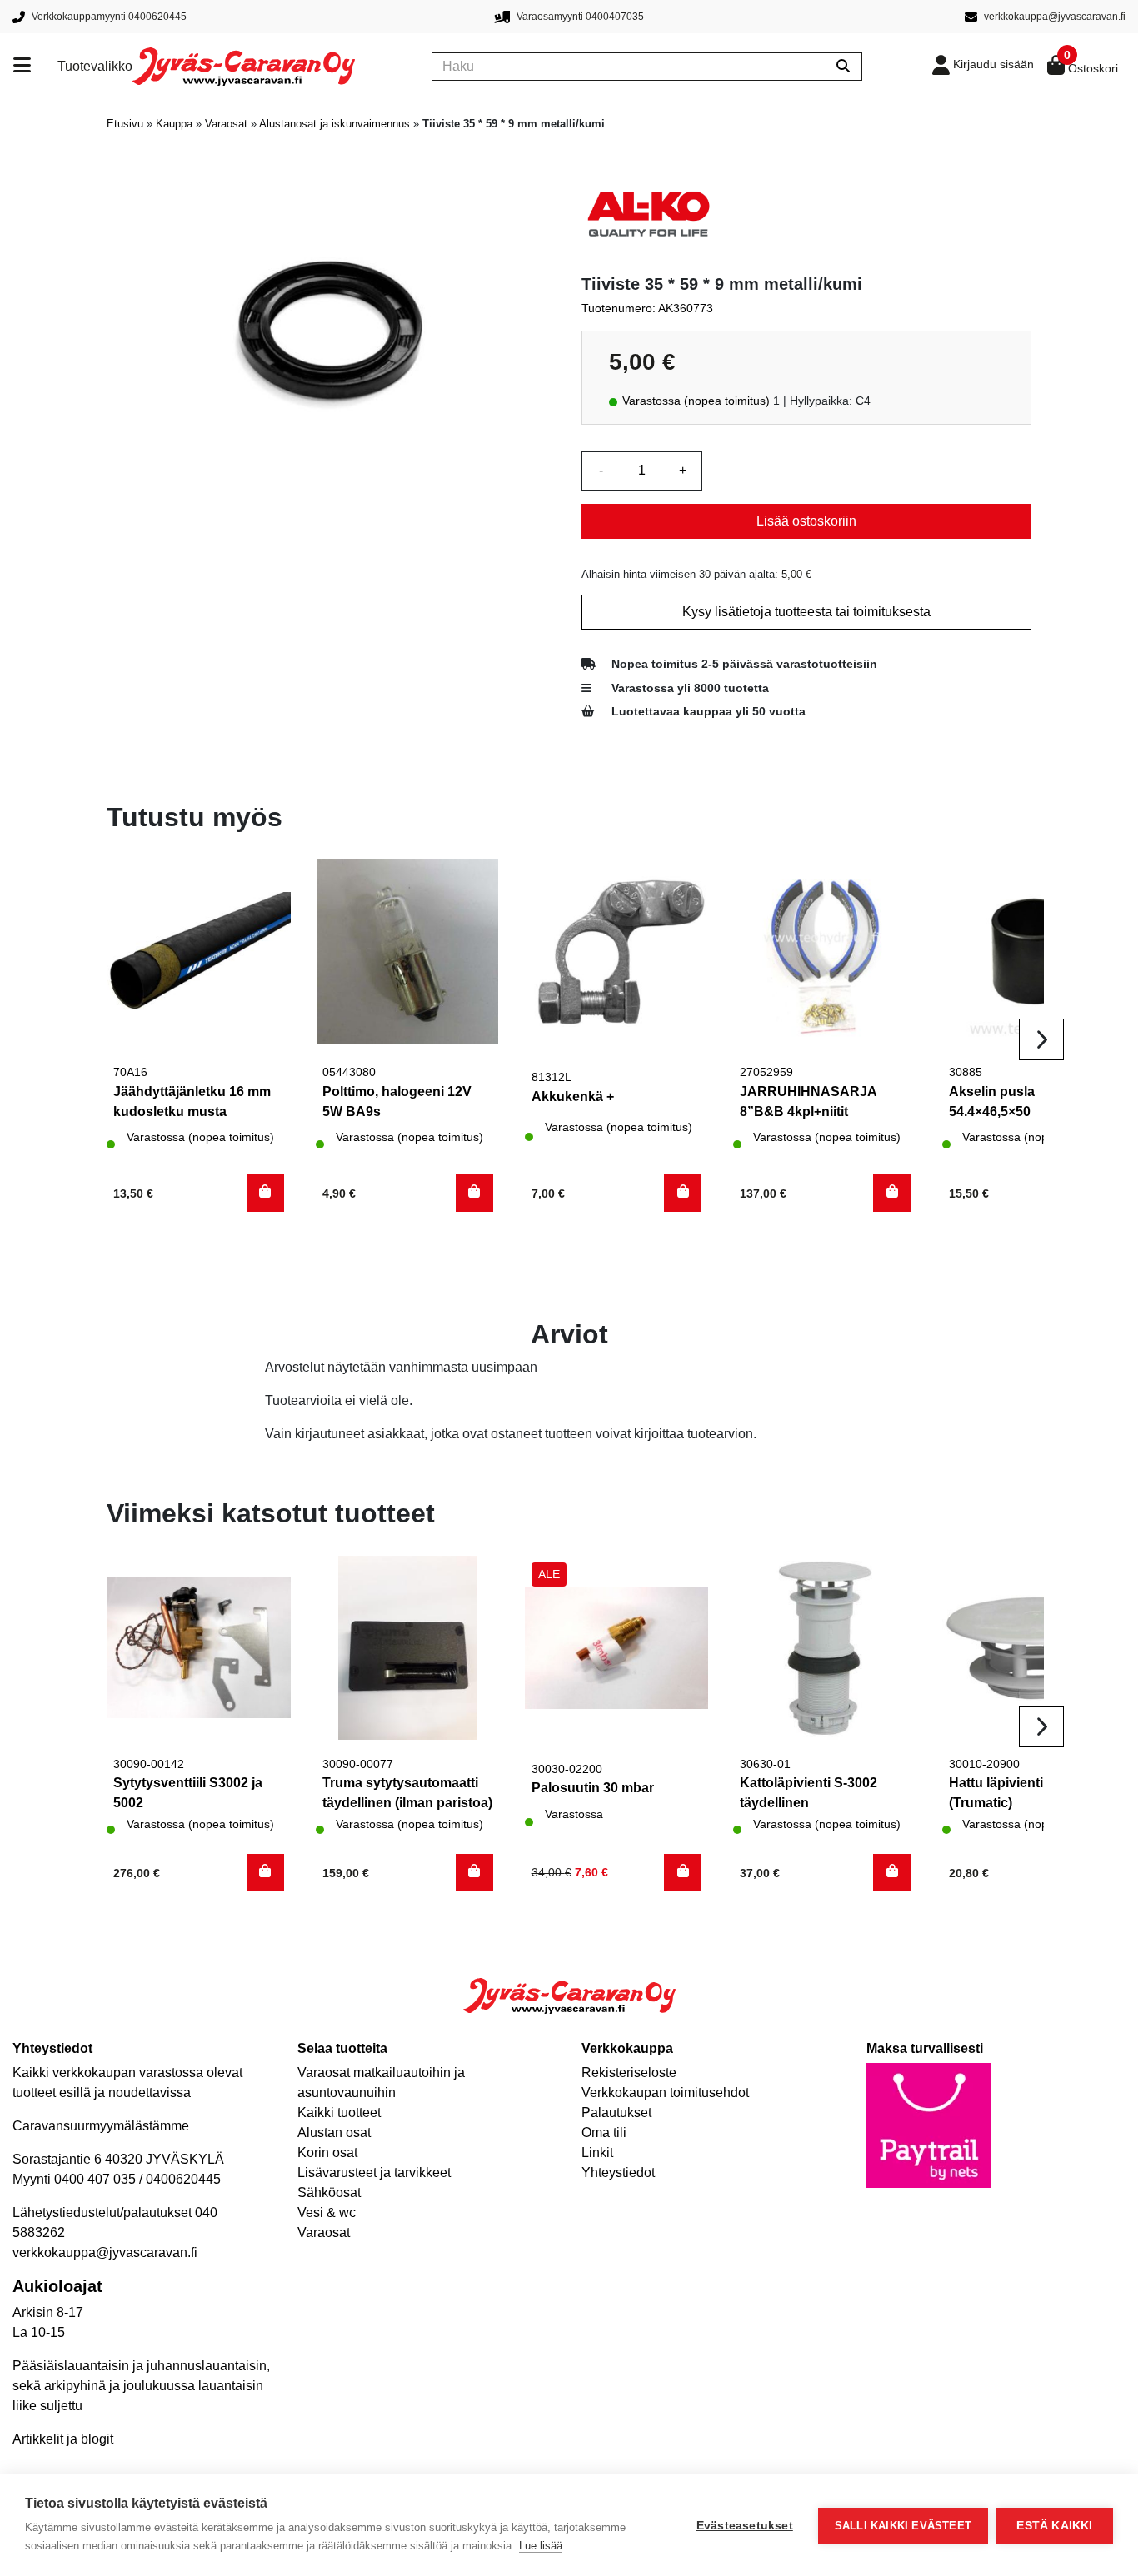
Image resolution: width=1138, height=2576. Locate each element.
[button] (265, 1193)
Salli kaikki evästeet (903, 2526)
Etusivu (125, 124)
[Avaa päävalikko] (35, 67)
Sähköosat (329, 2192)
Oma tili (604, 2133)
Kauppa (174, 124)
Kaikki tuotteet (339, 2113)
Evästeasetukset (745, 2526)
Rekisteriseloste (629, 2073)
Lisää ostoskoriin (806, 521)
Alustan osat (334, 2133)
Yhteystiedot (618, 2172)
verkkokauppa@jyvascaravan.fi (105, 2252)
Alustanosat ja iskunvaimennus (334, 124)
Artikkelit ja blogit (63, 2439)
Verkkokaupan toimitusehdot (665, 2093)
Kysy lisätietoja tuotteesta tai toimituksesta (806, 612)
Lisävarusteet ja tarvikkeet (374, 2172)
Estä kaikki (1054, 2526)
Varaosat (226, 124)
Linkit (597, 2152)
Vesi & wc (327, 2212)
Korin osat (327, 2152)
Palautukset (616, 2113)
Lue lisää (541, 2546)
